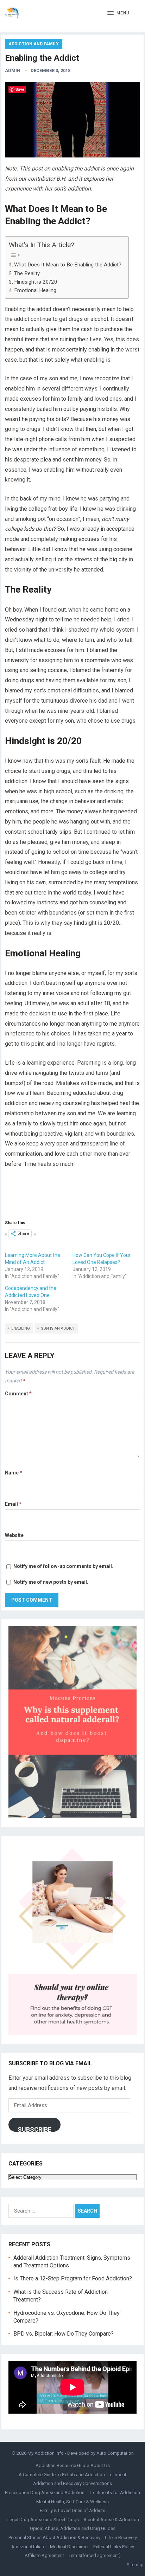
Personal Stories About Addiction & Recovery (54, 2538)
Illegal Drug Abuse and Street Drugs (43, 2520)
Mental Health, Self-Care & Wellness (72, 2502)
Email (13, 1504)
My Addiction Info (46, 2453)
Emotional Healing (35, 290)
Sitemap (135, 2565)
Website (14, 1535)
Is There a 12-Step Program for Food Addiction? (73, 2278)
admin (13, 70)
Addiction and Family (34, 44)
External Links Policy (114, 2547)
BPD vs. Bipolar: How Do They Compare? (64, 2334)
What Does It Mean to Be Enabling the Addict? (68, 265)
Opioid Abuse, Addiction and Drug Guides (73, 2528)
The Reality (27, 273)
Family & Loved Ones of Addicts (72, 2510)
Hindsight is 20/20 (36, 282)
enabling (21, 1328)
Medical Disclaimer (69, 2547)
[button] (118, 13)
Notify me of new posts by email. (51, 1582)
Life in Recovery (121, 2538)
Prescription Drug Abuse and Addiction (45, 2493)
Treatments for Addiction (115, 2493)
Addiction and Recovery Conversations (72, 2483)
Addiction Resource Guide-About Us (73, 2465)
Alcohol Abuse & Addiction (111, 2520)
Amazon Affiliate (28, 2547)
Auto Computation (115, 2453)
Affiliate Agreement (44, 2555)
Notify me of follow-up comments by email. (63, 1566)
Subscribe (34, 2129)
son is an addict (58, 1328)
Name (14, 1473)
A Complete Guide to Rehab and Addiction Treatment (72, 2475)
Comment (18, 1394)
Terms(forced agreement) (95, 2555)
